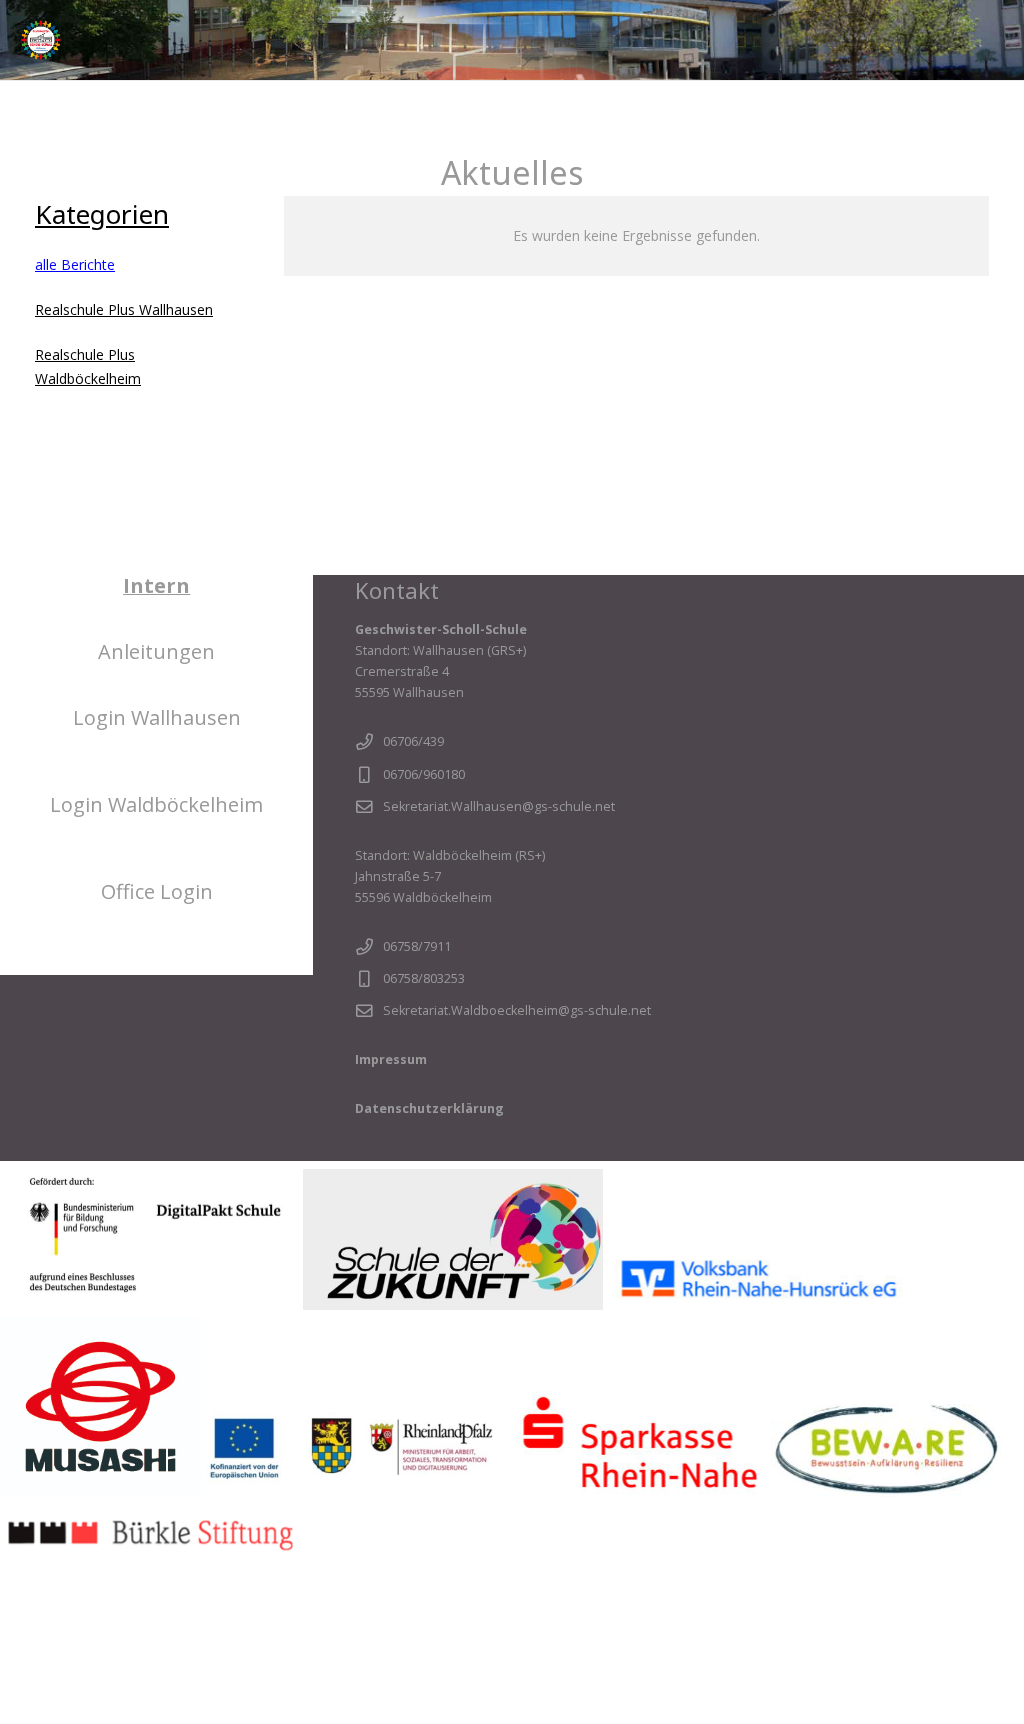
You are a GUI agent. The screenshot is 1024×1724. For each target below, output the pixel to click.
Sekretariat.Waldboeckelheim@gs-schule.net (517, 1010)
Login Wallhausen (157, 717)
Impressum (391, 1059)
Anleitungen (156, 651)
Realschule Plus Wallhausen (124, 309)
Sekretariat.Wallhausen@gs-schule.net (499, 806)
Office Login (157, 891)
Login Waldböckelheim (156, 804)
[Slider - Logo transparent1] (41, 40)
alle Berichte (75, 264)
